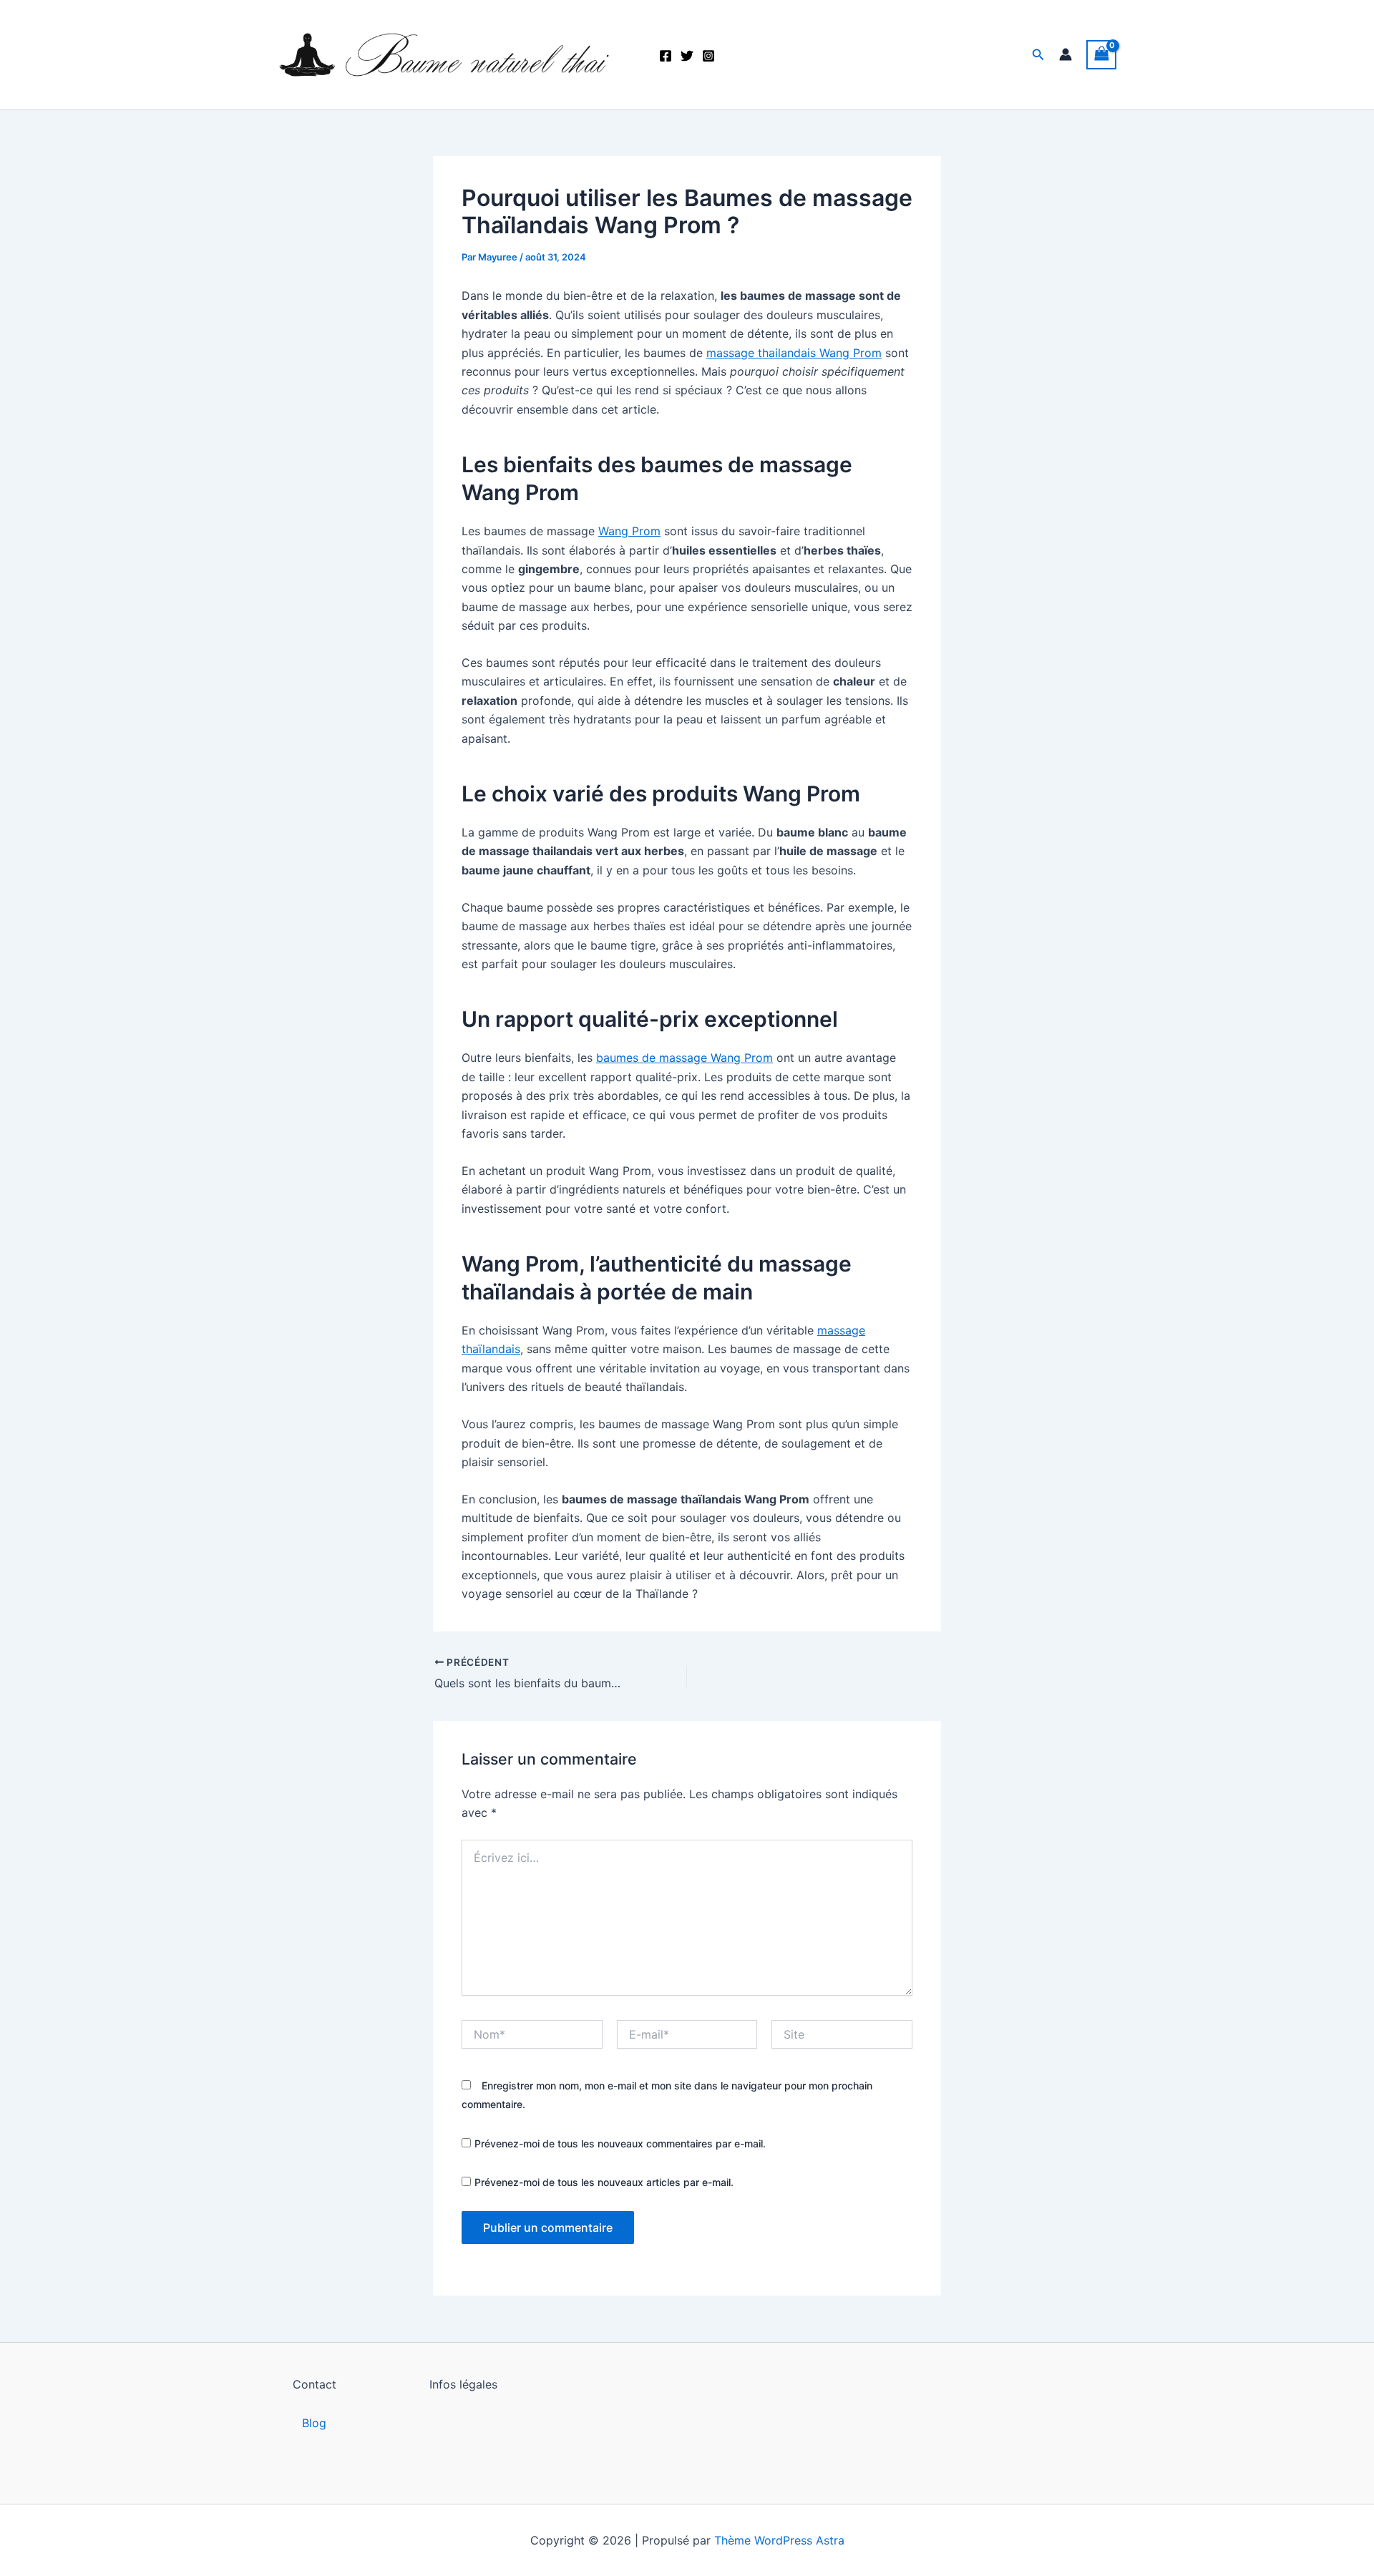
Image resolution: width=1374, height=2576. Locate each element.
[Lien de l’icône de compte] (1066, 54)
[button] (1038, 55)
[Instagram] (708, 56)
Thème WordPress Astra (779, 2540)
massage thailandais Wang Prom (794, 353)
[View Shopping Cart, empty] (1101, 55)
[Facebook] (666, 56)
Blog (314, 2423)
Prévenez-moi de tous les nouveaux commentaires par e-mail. (620, 2143)
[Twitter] (687, 56)
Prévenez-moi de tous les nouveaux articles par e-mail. (604, 2182)
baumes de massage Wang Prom (684, 1058)
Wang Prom (629, 531)
